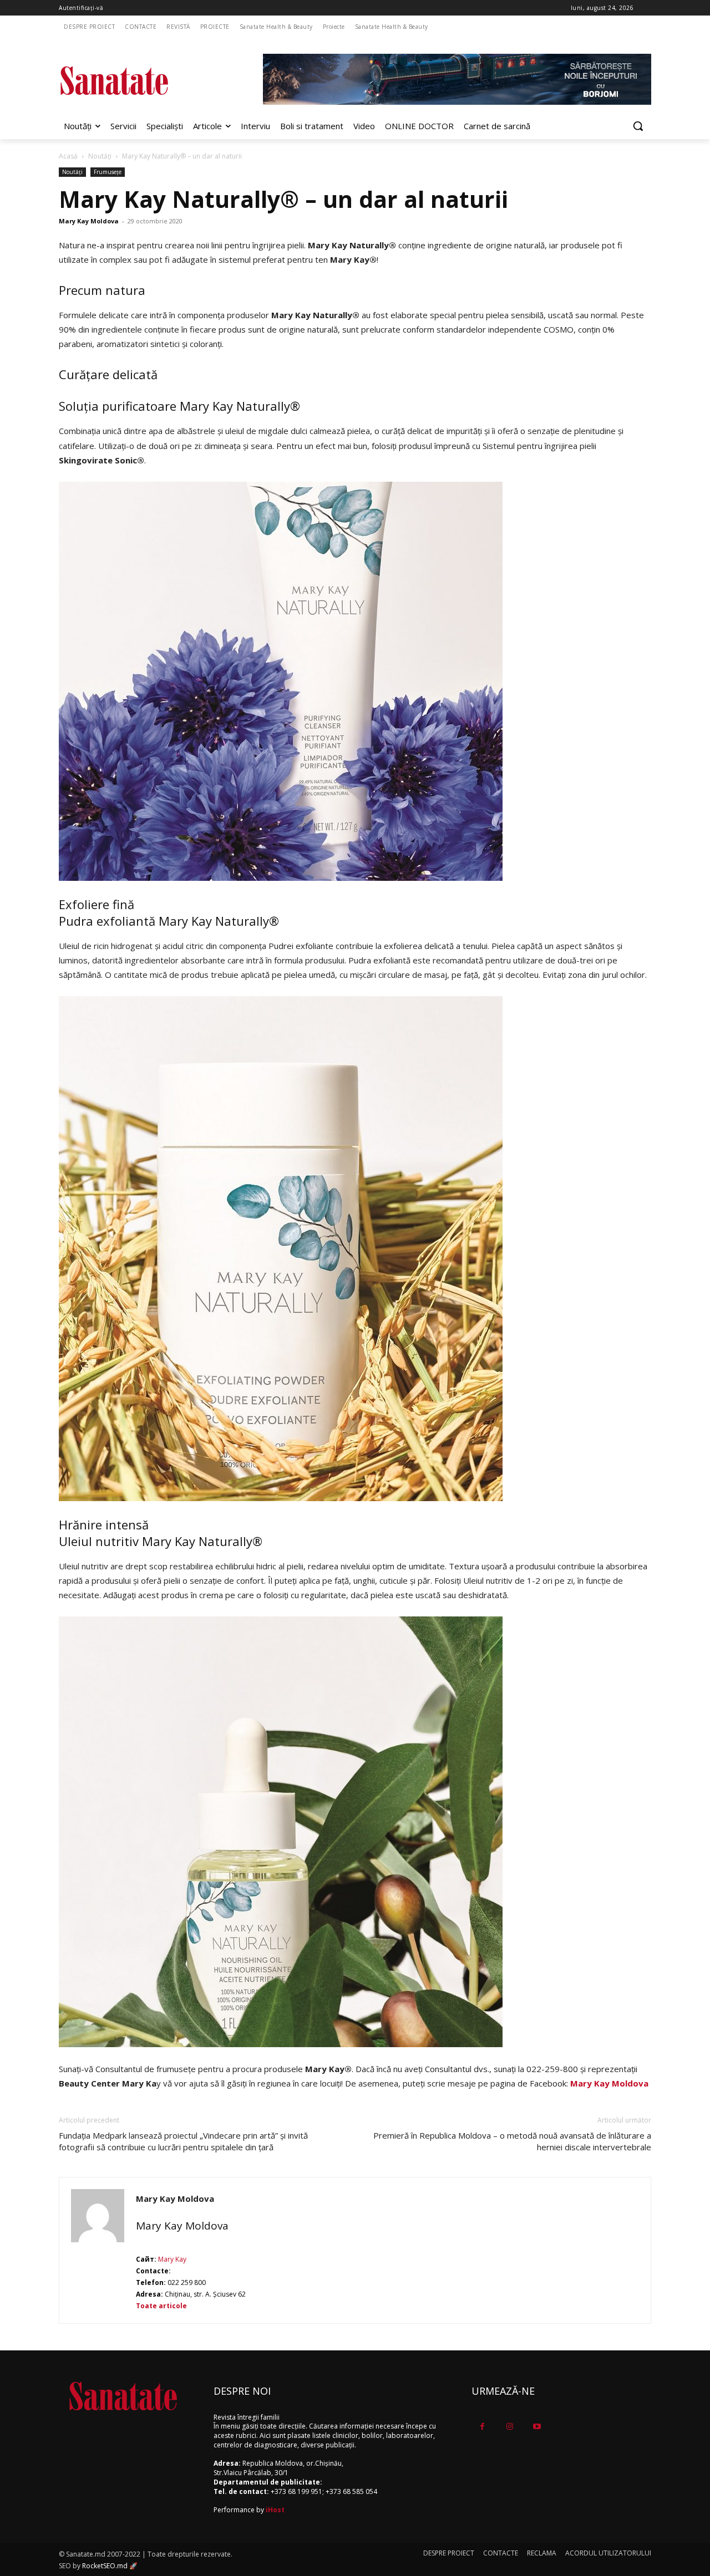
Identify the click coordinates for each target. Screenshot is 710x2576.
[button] (638, 126)
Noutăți (100, 156)
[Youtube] (537, 2427)
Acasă (68, 156)
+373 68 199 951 (296, 2491)
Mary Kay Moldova (89, 221)
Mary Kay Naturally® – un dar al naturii (283, 199)
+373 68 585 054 (351, 2491)
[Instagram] (509, 2427)
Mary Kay (171, 2259)
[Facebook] (482, 2427)
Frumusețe (108, 172)
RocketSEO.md (105, 2566)
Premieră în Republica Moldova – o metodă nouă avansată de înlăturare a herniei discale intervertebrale (512, 2141)
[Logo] (148, 81)
